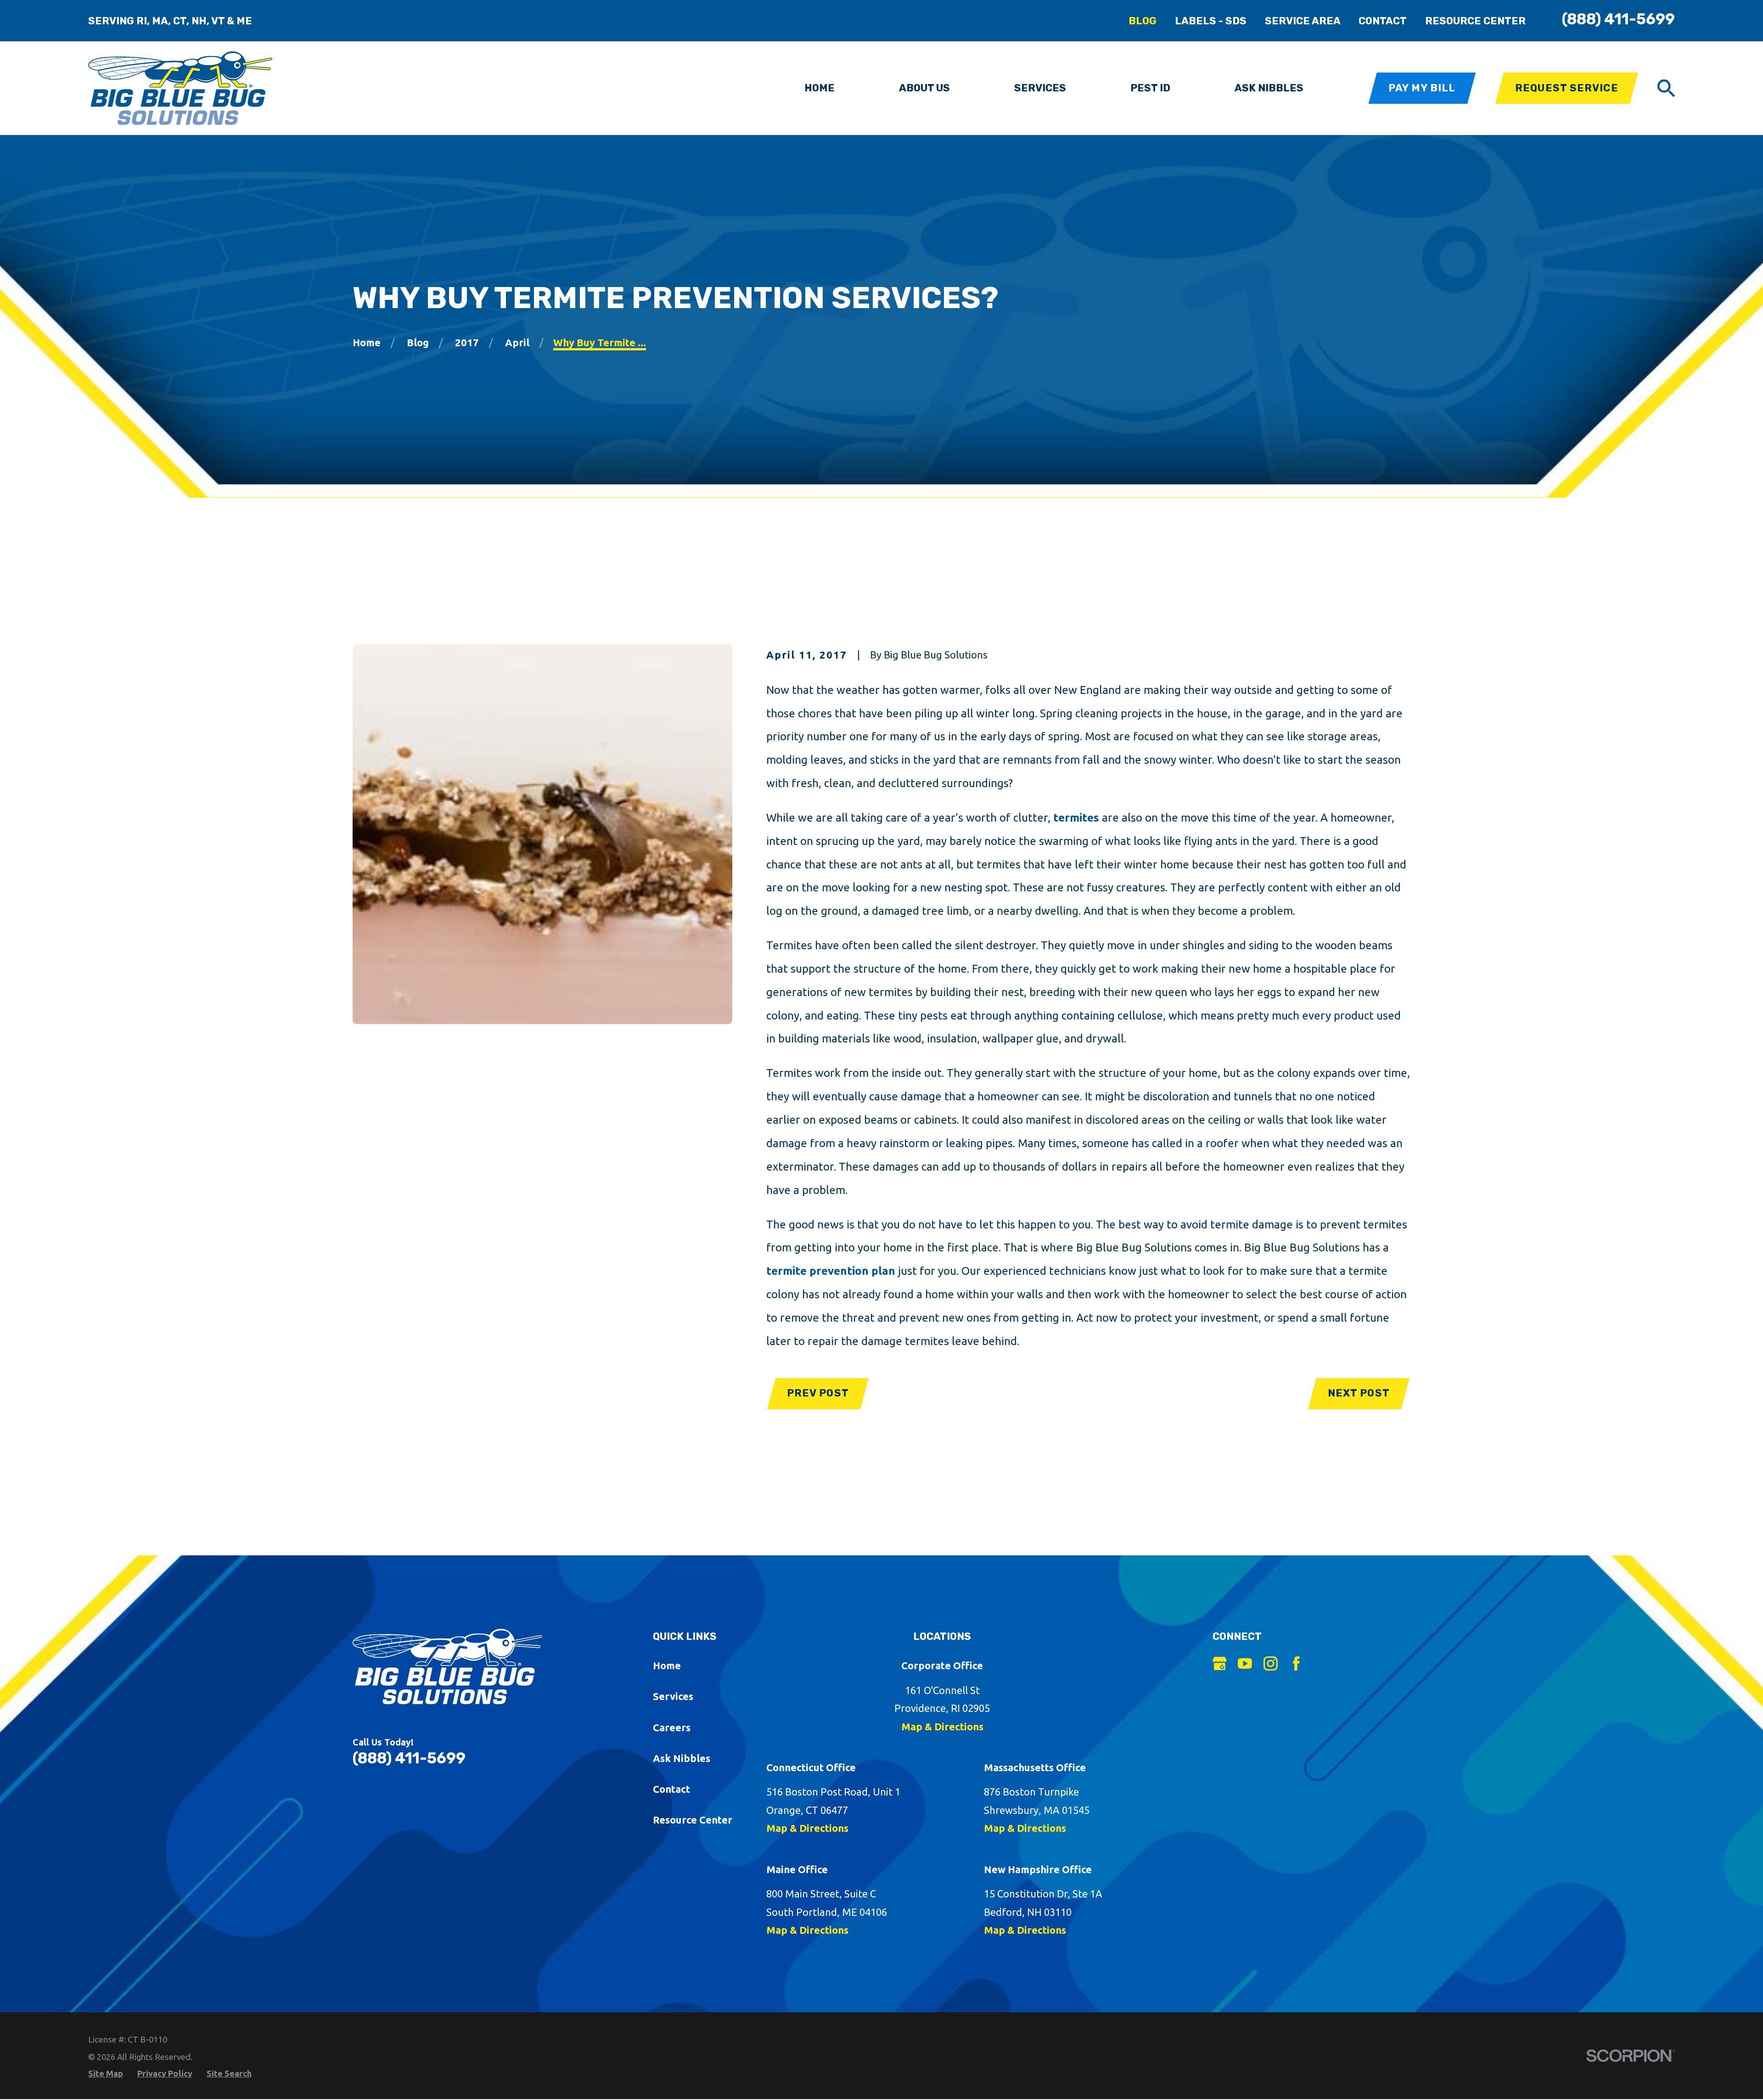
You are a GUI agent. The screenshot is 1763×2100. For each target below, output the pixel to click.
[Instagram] (1271, 1664)
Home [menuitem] (820, 88)
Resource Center (1475, 21)
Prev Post (818, 1393)
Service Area (1303, 21)
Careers (672, 1727)
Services (673, 1696)
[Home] (180, 88)
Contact (1383, 21)
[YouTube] (1245, 1664)
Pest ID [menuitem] (1150, 88)
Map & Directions (942, 1726)
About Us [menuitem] (924, 88)
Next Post (1359, 1393)
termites (1076, 817)
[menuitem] (106, 2074)
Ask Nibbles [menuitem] (1269, 88)
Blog (1143, 21)
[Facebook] (1296, 1664)
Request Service (1567, 88)
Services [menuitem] (1040, 88)
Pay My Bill (1422, 88)
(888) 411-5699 (1618, 19)
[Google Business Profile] (1220, 1664)
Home (667, 1665)
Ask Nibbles (682, 1758)
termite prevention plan (831, 1271)
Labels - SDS (1211, 21)
